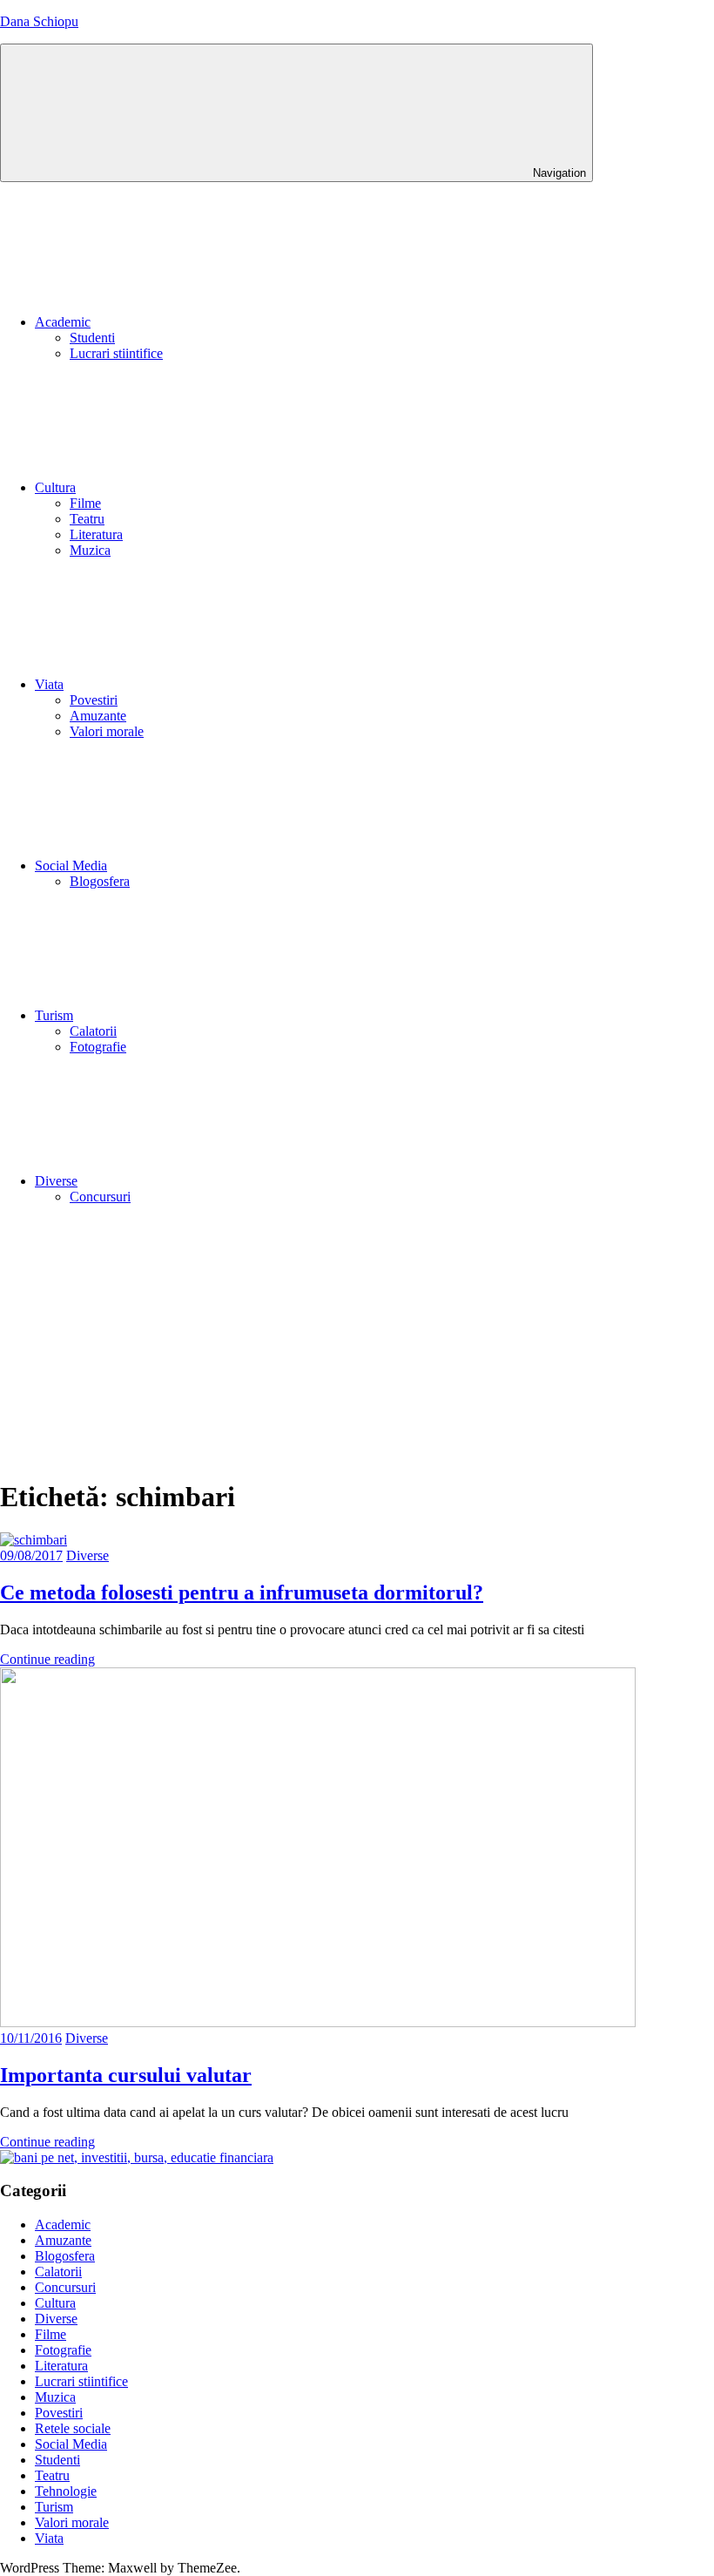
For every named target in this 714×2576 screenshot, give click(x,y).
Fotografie (98, 1047)
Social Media (71, 865)
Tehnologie (66, 2491)
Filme (85, 503)
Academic (63, 322)
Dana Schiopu (39, 21)
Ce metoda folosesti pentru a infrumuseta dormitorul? (242, 1592)
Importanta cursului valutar (126, 2075)
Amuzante (98, 716)
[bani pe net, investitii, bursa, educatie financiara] (137, 2157)
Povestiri (94, 700)
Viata (49, 684)
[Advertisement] (357, 1341)
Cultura (55, 487)
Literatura (96, 534)
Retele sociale (73, 2428)
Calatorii (93, 1031)
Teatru (87, 519)
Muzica (90, 550)
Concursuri (100, 1197)
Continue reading (47, 1659)
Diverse (56, 1181)
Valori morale (107, 731)
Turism (54, 1015)
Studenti (92, 338)
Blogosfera (100, 881)
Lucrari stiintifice (116, 353)
